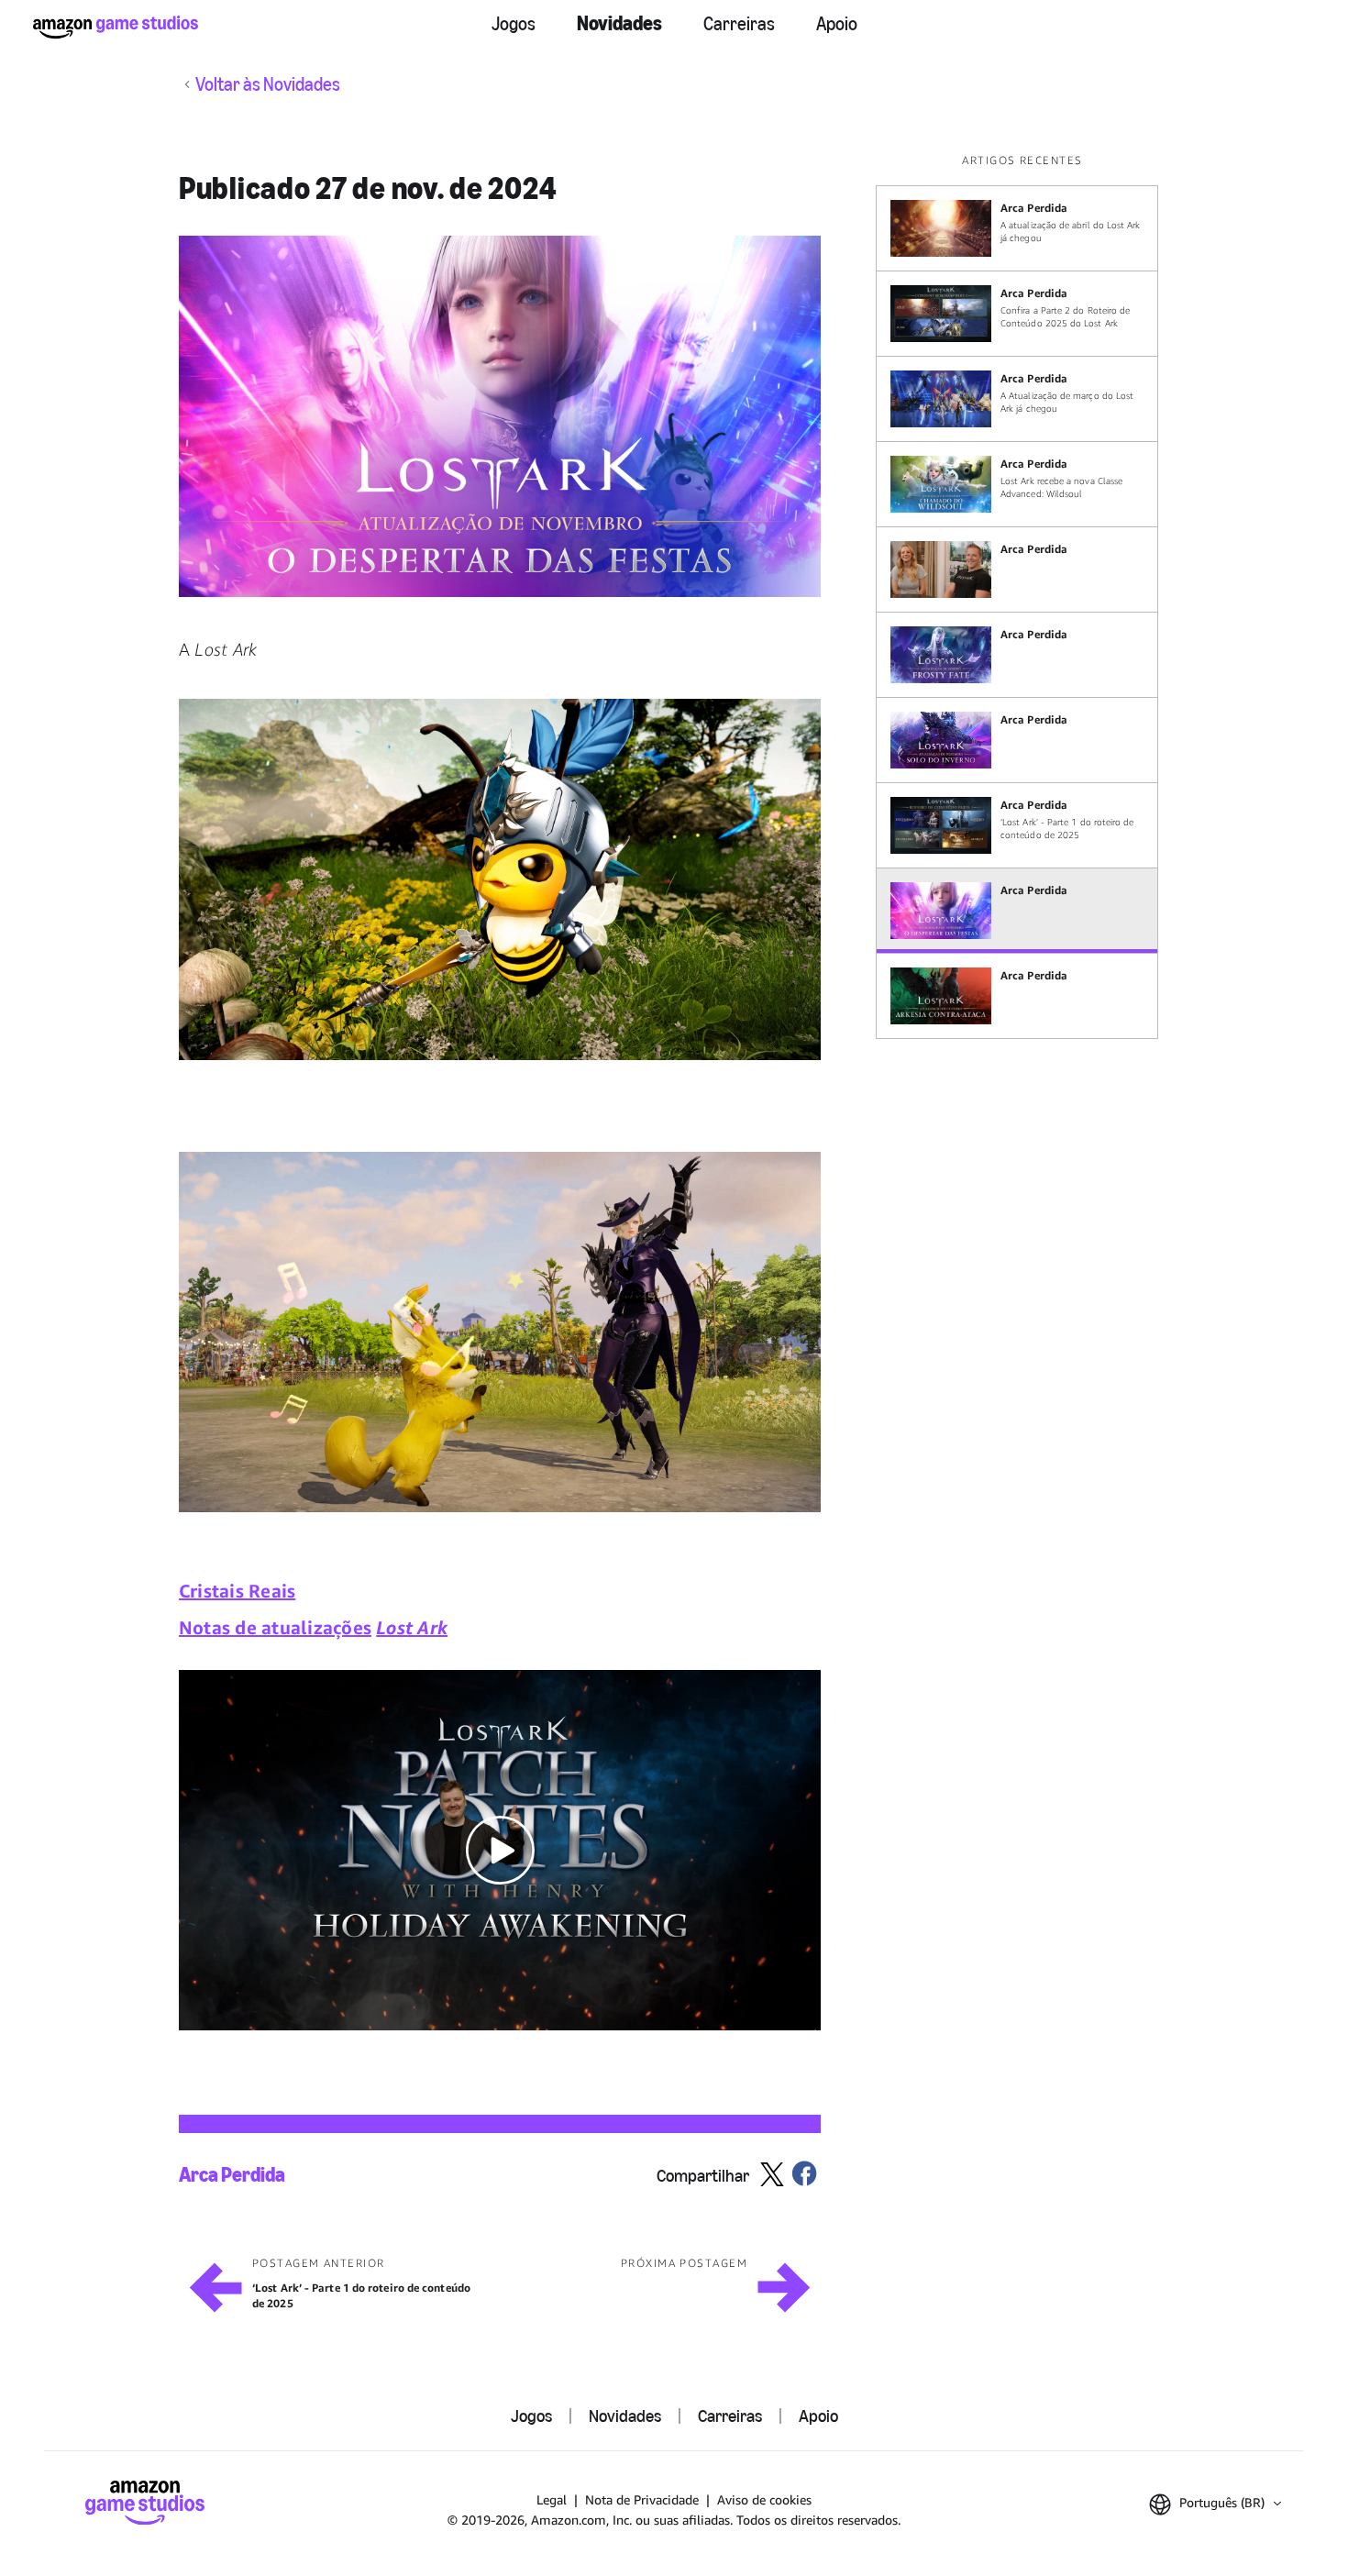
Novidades (619, 23)
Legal (552, 2499)
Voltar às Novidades (268, 84)
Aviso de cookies (764, 2499)
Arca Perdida (232, 2175)
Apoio (837, 24)
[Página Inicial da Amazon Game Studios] (116, 27)
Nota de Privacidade (642, 2499)
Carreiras (739, 24)
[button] (500, 416)
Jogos (514, 24)
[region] (1022, 596)
